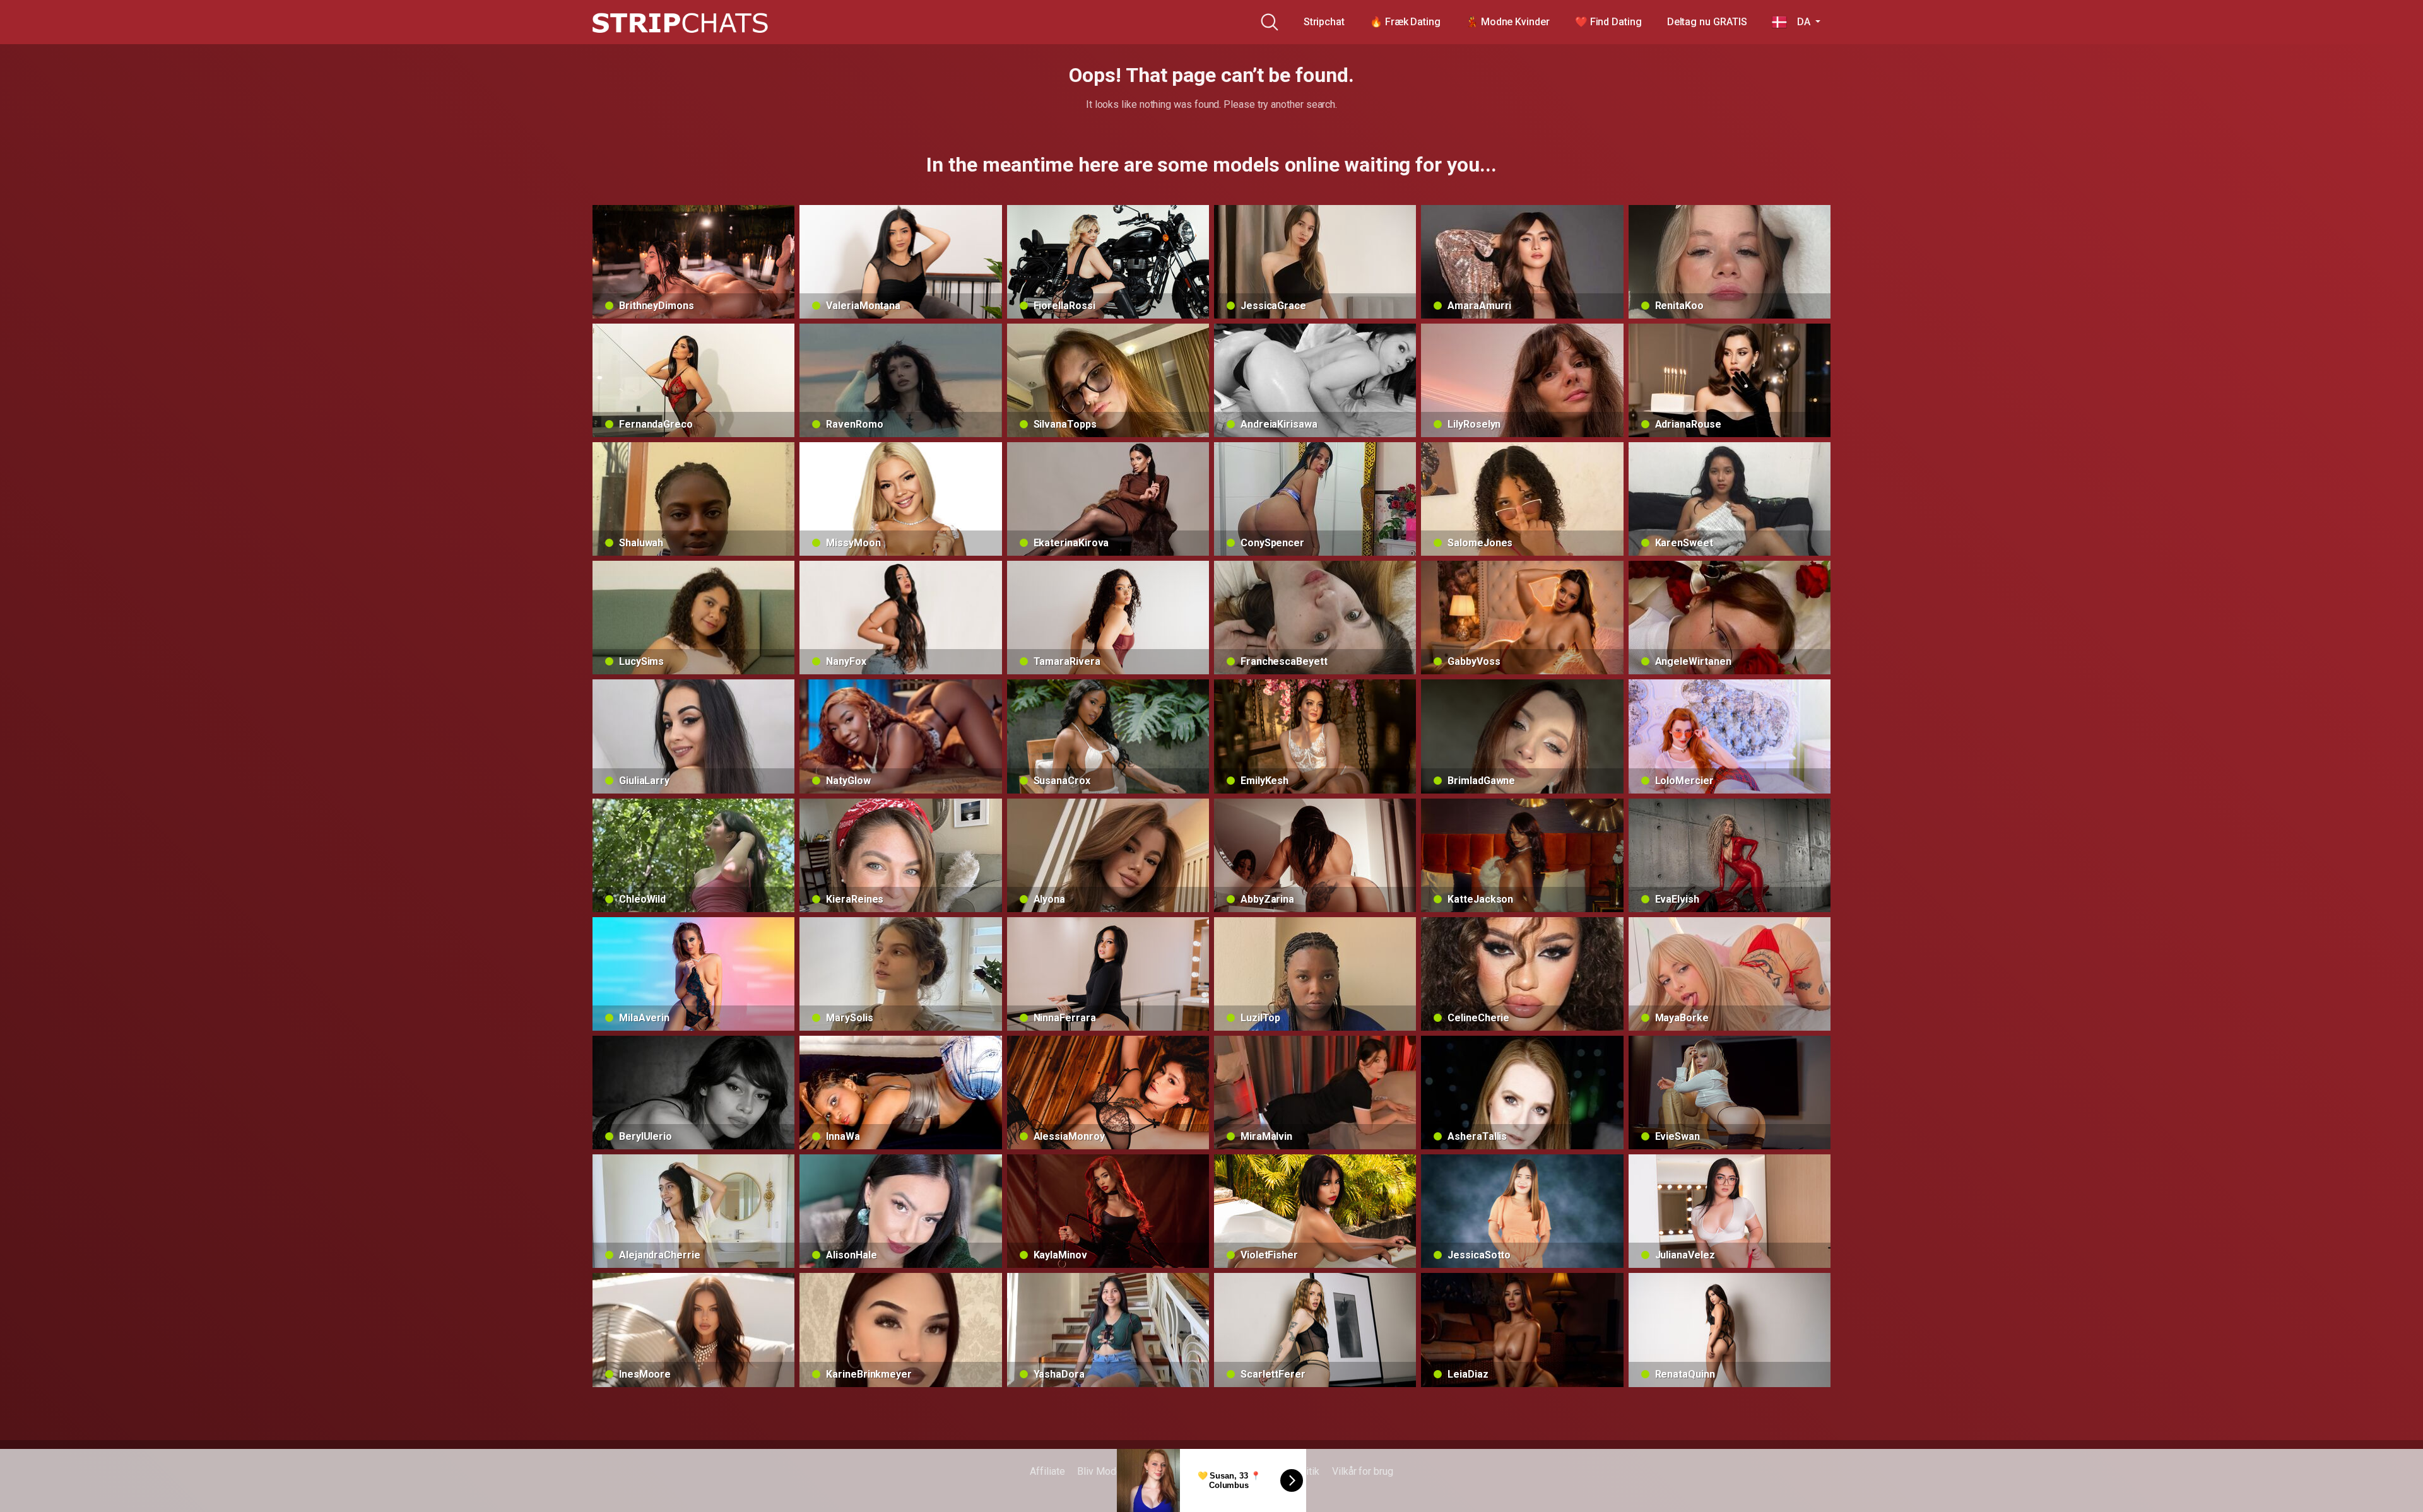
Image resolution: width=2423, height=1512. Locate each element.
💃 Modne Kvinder (1508, 22)
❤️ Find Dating (1608, 22)
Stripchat (1324, 22)
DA (1800, 22)
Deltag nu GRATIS (1707, 22)
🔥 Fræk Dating (1405, 22)
